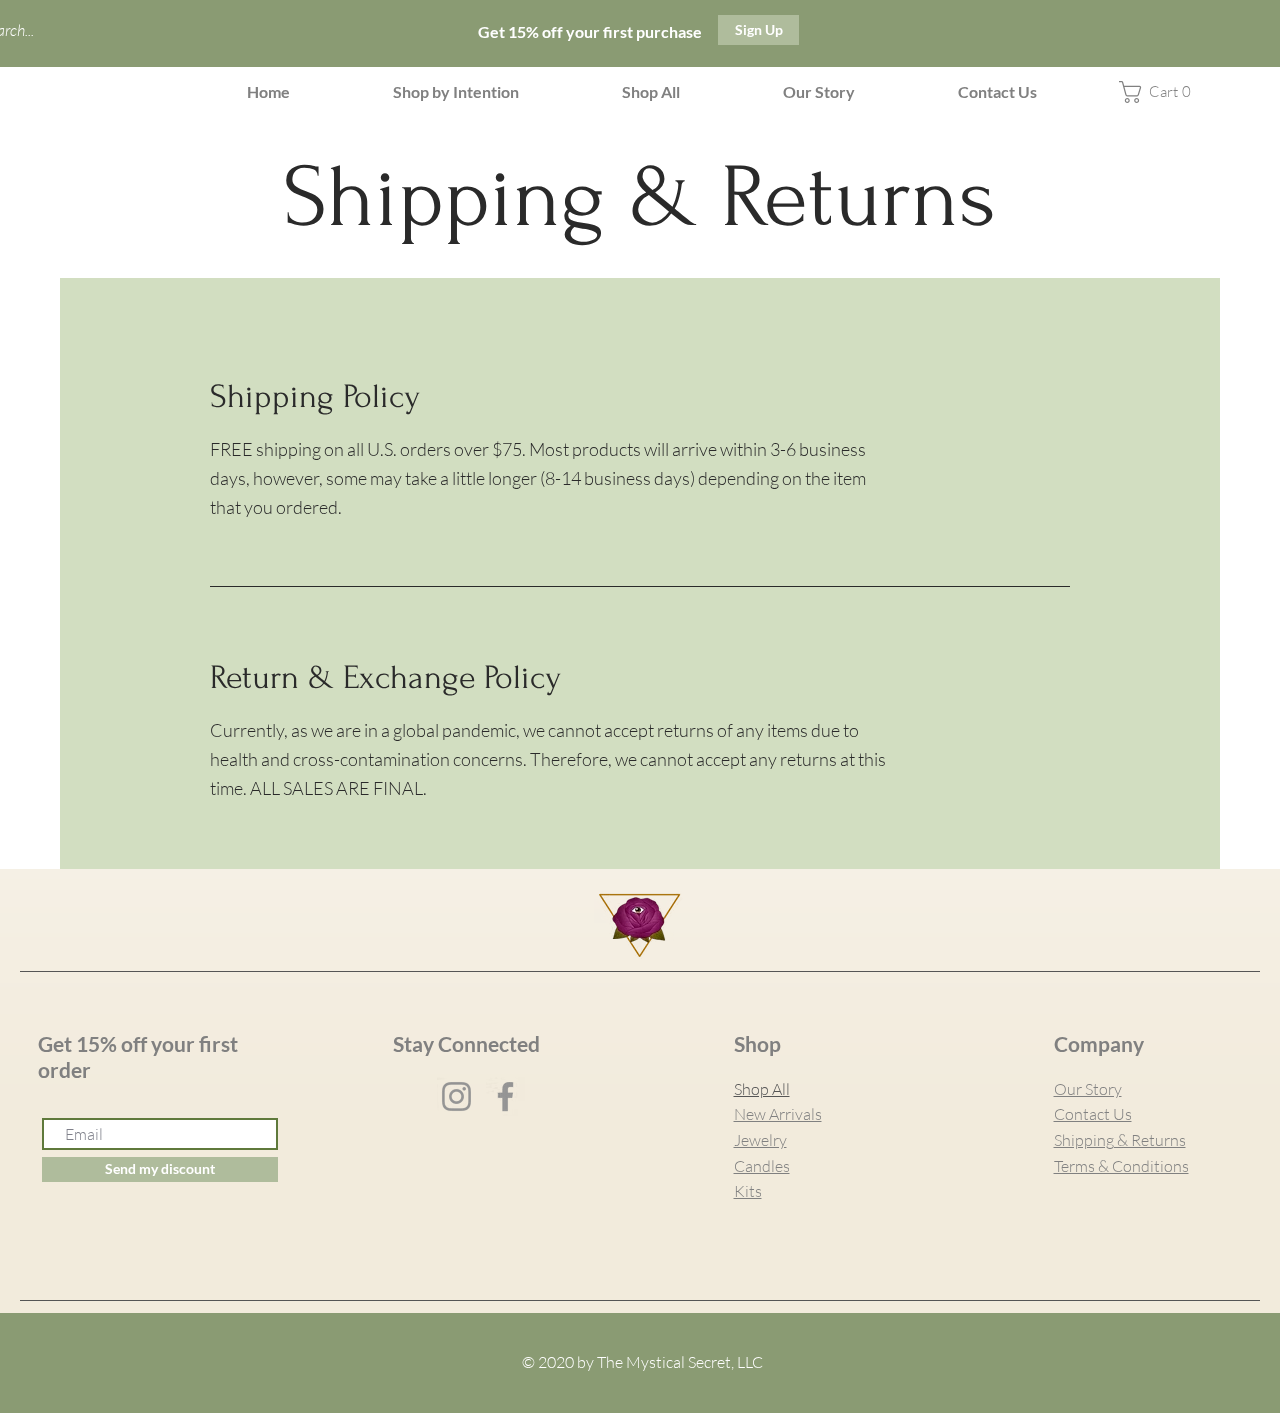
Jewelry (760, 1140)
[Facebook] (505, 1096)
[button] (456, 92)
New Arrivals (778, 1114)
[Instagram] (456, 1096)
